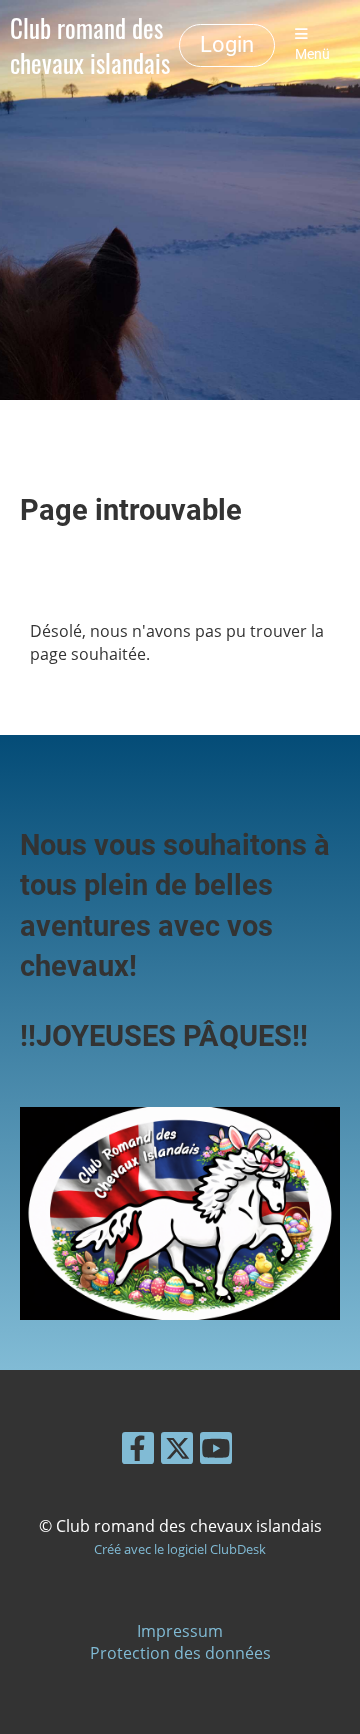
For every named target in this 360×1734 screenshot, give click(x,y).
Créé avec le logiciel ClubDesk (180, 1549)
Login (227, 44)
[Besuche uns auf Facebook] (138, 1451)
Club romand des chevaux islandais (90, 45)
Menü (312, 54)
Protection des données (180, 1653)
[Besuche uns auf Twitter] (177, 1451)
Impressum (180, 1631)
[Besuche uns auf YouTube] (216, 1451)
